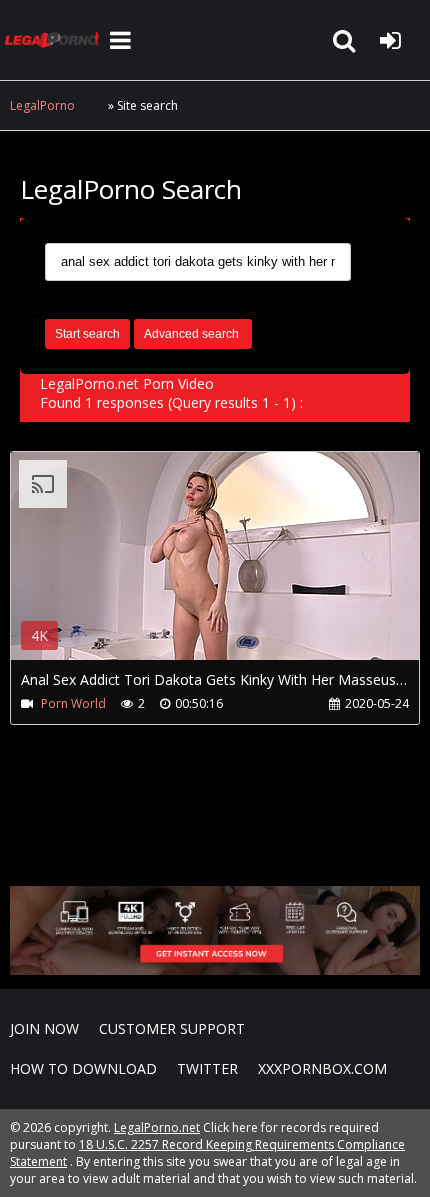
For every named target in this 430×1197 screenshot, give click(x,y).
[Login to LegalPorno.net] (390, 40)
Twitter (207, 1068)
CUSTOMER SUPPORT (172, 1028)
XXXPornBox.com (322, 1068)
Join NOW (44, 1028)
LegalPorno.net (55, 40)
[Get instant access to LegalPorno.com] (215, 969)
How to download (83, 1068)
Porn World (73, 703)
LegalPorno (42, 105)
